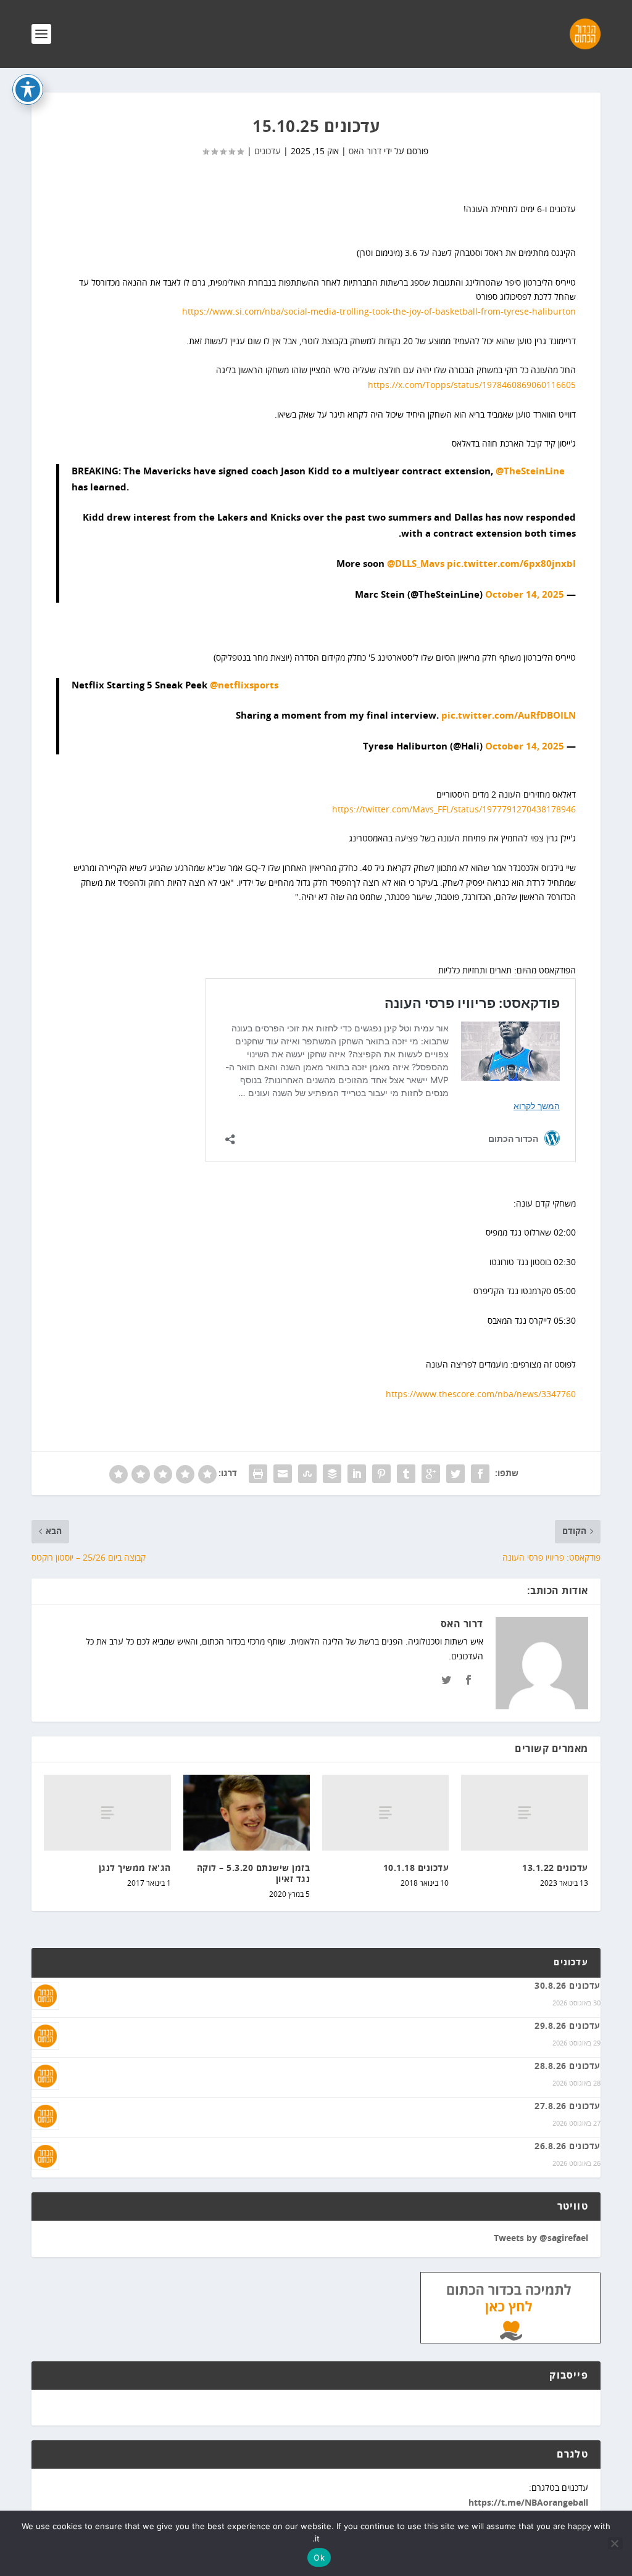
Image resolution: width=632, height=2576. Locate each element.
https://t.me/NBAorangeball (528, 2503)
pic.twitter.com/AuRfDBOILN (509, 716)
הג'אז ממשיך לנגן (135, 1868)
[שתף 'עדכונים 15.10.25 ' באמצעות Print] (258, 1474)
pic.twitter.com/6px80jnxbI (511, 564)
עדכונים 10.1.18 (416, 1868)
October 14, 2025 (525, 595)
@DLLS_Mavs (416, 564)
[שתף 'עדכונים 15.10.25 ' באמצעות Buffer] (332, 1474)
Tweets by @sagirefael (541, 2239)
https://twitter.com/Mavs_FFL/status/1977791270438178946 (454, 810)
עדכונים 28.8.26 (568, 2066)
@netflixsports (244, 686)
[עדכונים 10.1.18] (385, 1813)
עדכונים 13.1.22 (555, 1868)
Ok (319, 2557)
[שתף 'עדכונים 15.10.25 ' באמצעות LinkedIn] (357, 1474)
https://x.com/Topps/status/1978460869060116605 (472, 385)
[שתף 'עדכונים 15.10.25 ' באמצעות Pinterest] (381, 1474)
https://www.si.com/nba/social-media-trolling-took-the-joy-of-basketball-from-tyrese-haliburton (379, 312)
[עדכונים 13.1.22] (524, 1813)
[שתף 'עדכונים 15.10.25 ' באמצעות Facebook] (480, 1474)
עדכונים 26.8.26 (568, 2147)
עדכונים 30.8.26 (568, 1986)
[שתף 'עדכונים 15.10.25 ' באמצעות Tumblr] (406, 1474)
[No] (615, 2543)
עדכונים (268, 151)
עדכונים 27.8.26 (568, 2107)
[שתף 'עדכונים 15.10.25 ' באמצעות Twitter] (455, 1474)
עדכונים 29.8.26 (568, 2026)
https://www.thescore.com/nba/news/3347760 (481, 1394)
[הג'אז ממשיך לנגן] (107, 1813)
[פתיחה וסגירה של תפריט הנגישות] (28, 89)
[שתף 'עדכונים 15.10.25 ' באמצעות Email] (283, 1474)
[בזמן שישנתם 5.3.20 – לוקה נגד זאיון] (247, 1813)
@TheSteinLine (530, 472)
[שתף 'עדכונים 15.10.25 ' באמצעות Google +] (431, 1474)
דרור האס (365, 151)
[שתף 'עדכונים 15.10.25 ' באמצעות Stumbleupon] (307, 1474)
